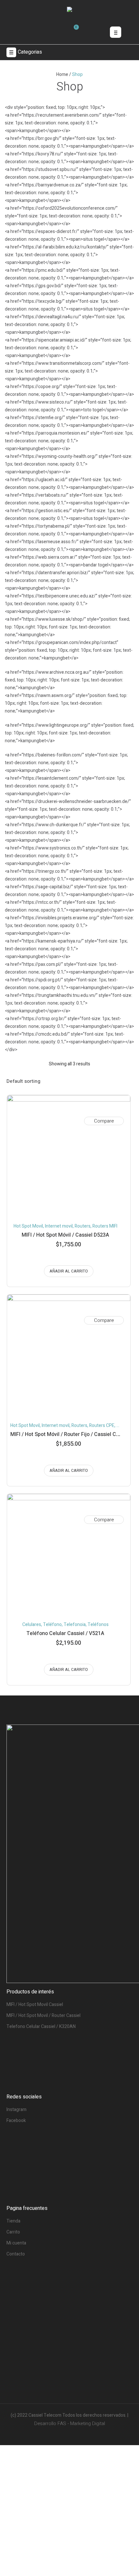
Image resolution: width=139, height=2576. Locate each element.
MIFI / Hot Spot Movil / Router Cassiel (43, 2016)
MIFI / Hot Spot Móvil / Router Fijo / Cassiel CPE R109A (75, 1434)
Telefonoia (75, 1625)
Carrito (13, 2232)
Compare (104, 1121)
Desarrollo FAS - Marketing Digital (70, 2423)
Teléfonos (98, 1625)
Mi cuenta (16, 2243)
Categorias (30, 52)
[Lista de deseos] (118, 1109)
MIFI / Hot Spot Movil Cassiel (35, 2005)
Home (62, 74)
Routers (83, 1226)
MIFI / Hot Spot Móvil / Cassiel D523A (65, 1235)
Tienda (13, 2221)
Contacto (16, 2254)
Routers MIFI (105, 1226)
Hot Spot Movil (28, 1226)
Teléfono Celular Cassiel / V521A (65, 1633)
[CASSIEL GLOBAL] (69, 11)
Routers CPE (102, 1425)
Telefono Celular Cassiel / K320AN (41, 2027)
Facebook (16, 2121)
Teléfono (52, 1625)
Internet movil (59, 1226)
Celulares (32, 1625)
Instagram (16, 2110)
